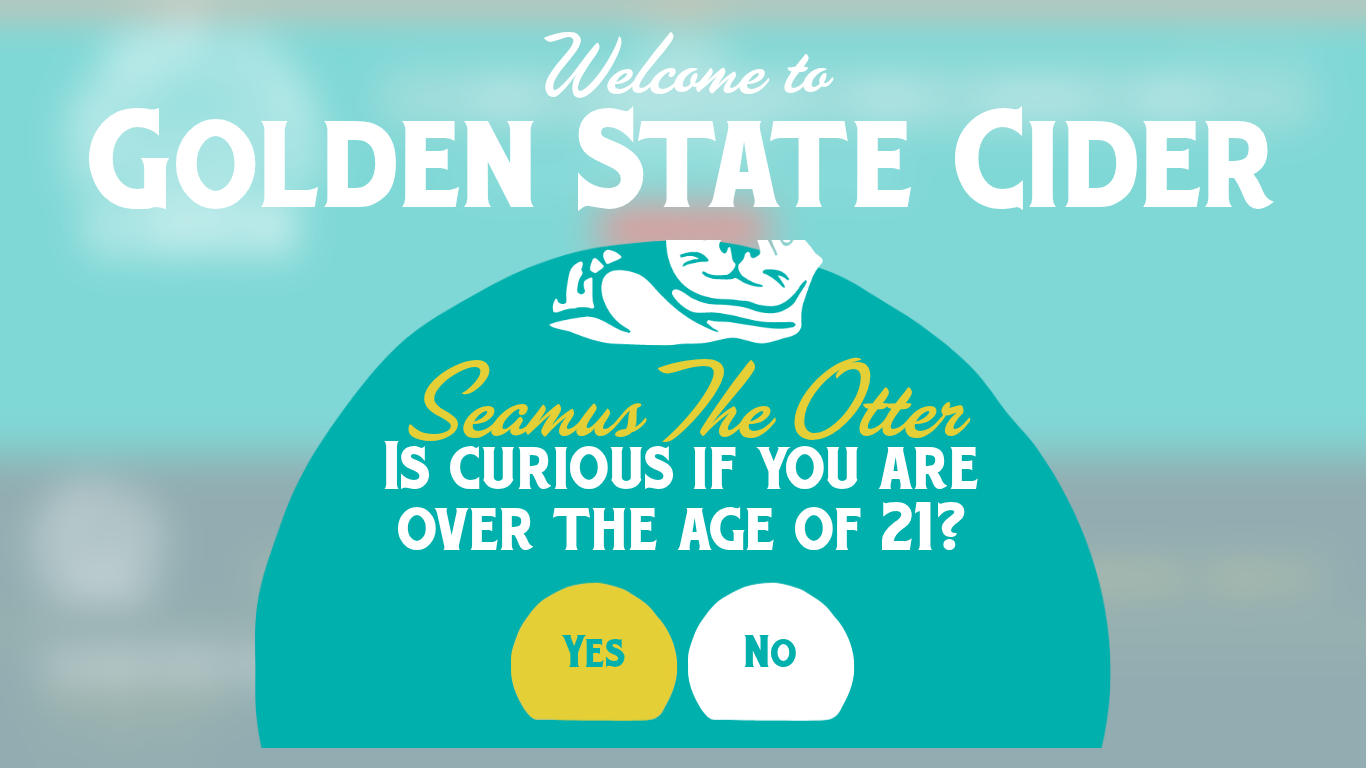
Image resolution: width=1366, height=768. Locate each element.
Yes (594, 651)
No (771, 651)
